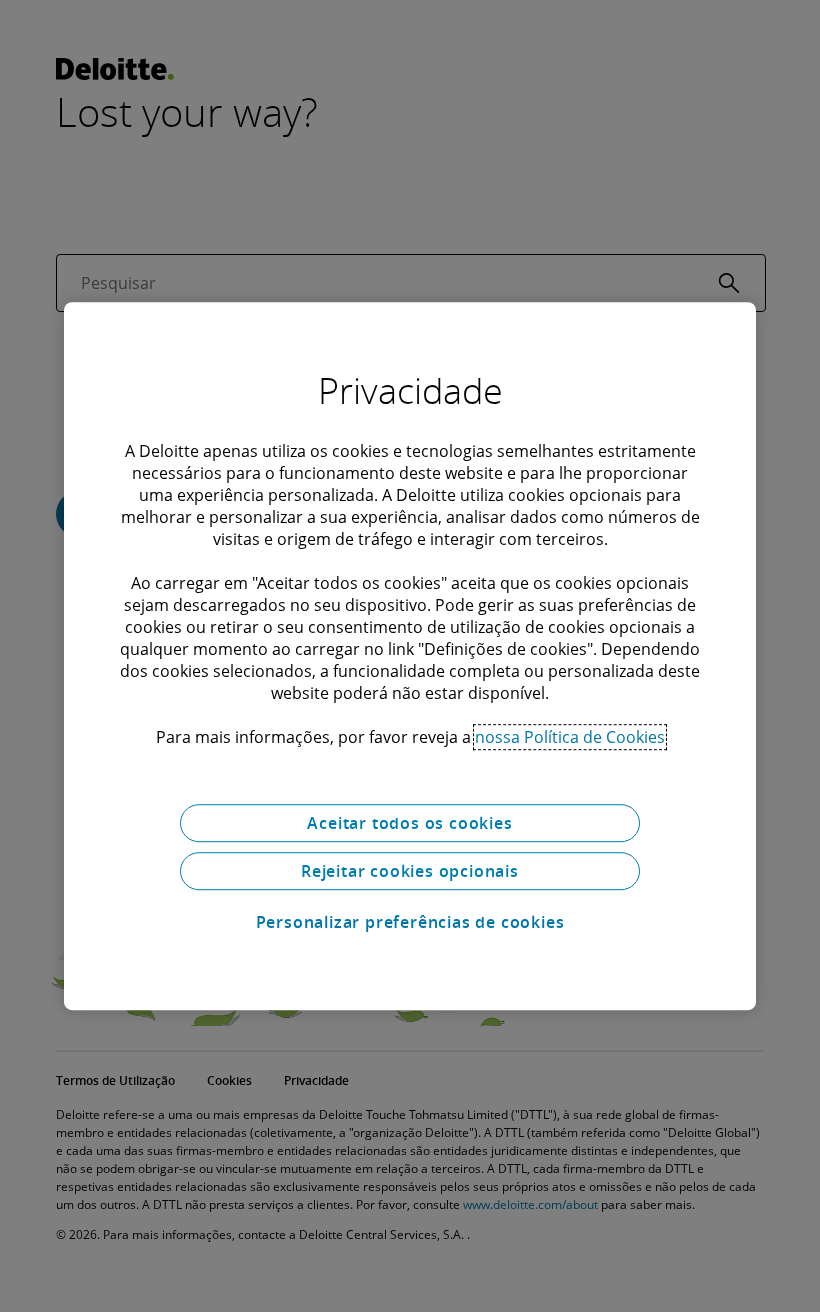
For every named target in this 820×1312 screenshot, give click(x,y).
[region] (410, 656)
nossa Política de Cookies (570, 737)
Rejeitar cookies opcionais (410, 871)
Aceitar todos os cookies (409, 823)
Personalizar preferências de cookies (410, 922)
